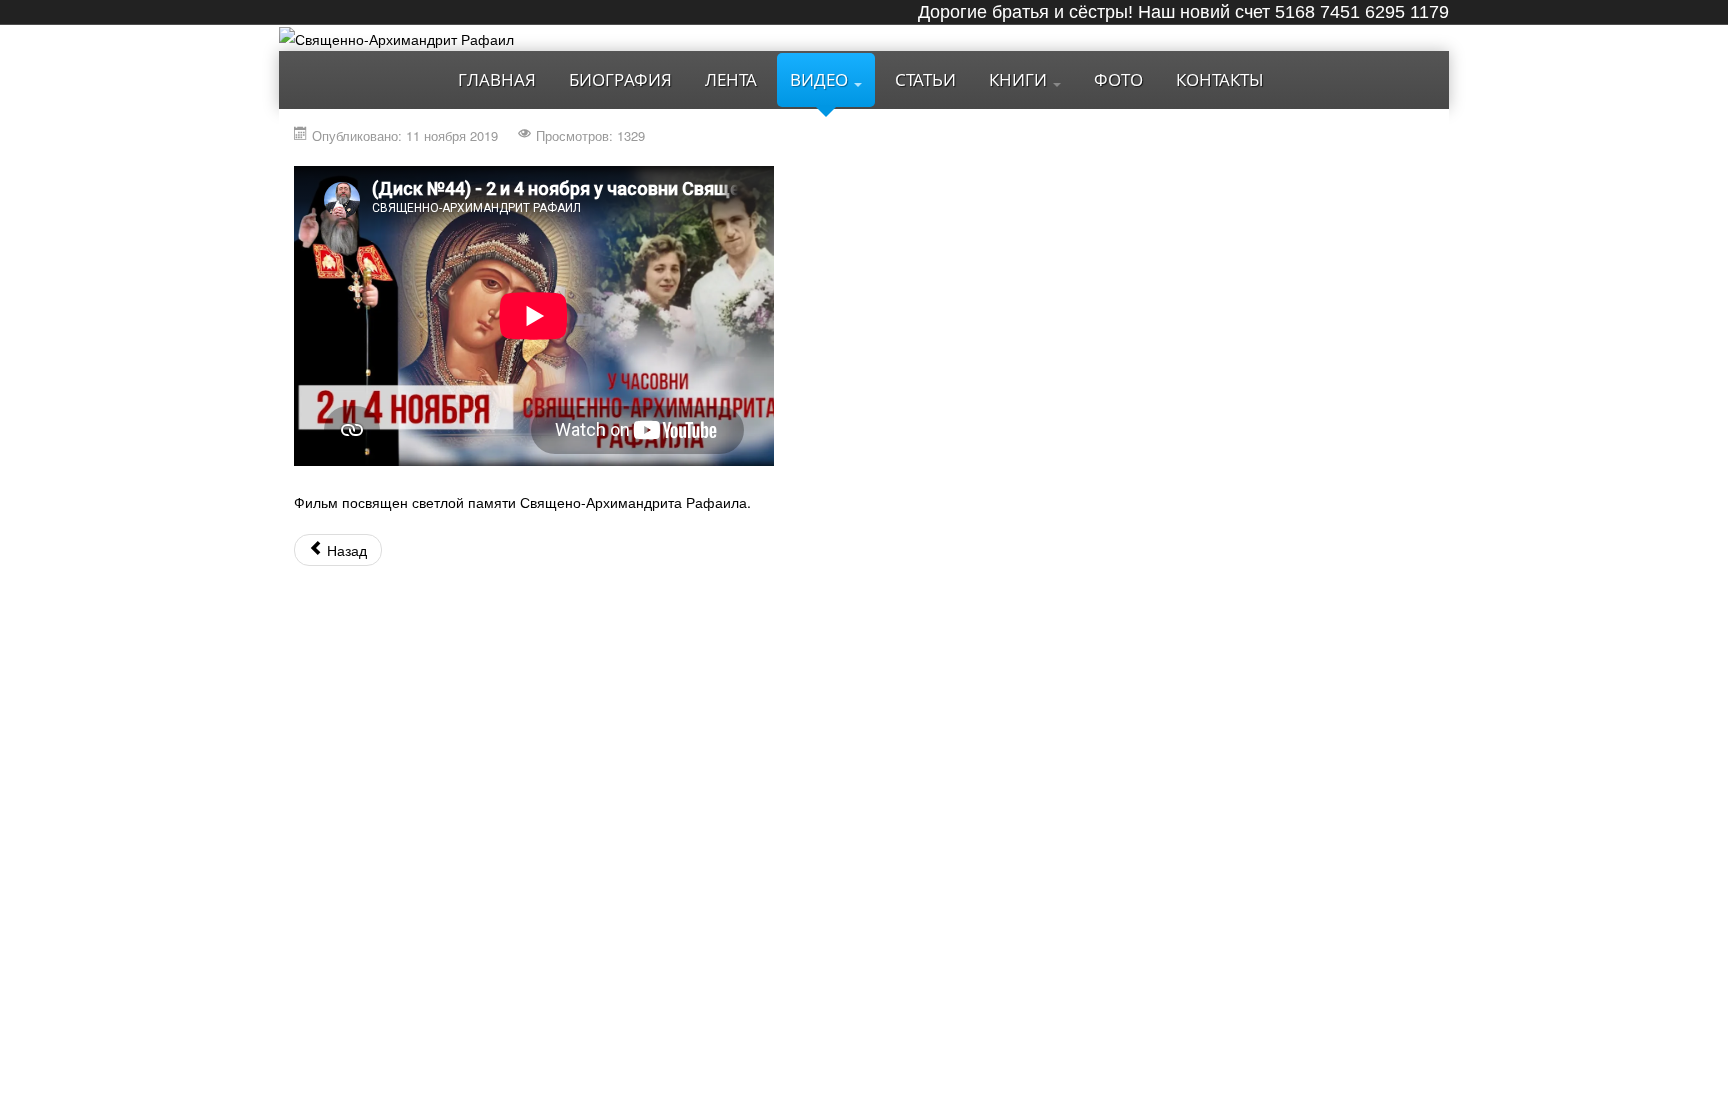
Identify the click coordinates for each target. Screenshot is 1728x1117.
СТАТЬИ (925, 79)
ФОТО (1118, 79)
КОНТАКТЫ (1220, 79)
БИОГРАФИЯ (620, 79)
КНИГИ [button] (1020, 79)
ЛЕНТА (731, 79)
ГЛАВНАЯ (497, 79)
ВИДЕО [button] (821, 79)
